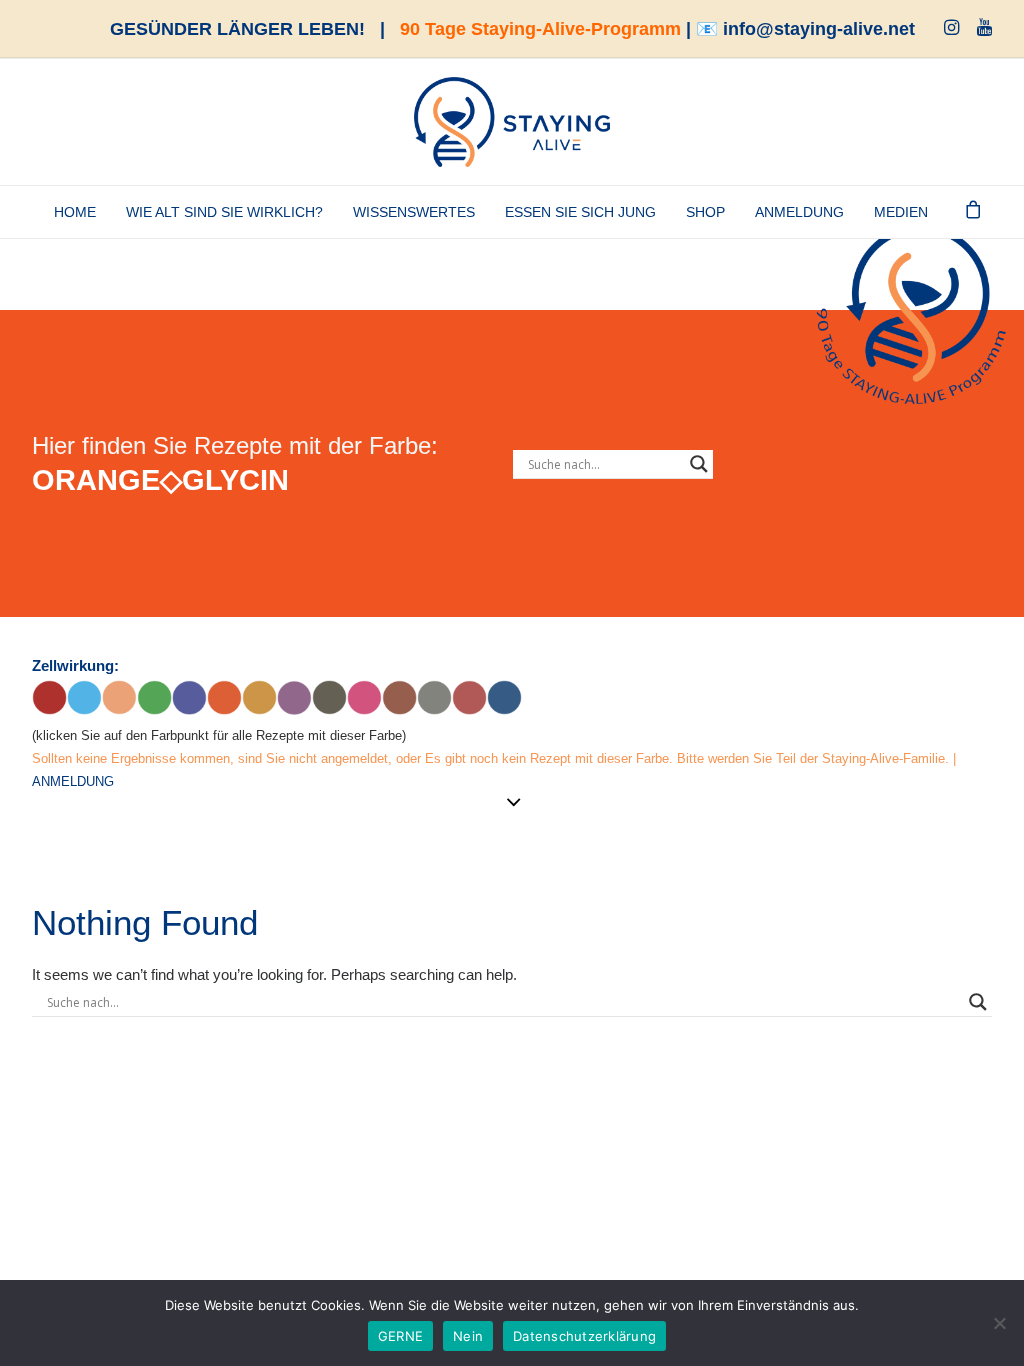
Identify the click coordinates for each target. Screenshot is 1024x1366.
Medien (901, 212)
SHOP (705, 212)
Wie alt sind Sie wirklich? (224, 212)
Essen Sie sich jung (580, 212)
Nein (468, 1336)
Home (75, 212)
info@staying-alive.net (819, 29)
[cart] (974, 212)
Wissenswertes (414, 212)
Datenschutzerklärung (584, 1336)
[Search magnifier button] (699, 464)
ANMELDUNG (799, 212)
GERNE (400, 1336)
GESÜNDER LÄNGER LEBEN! (237, 29)
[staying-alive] (512, 122)
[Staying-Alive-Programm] (912, 311)
